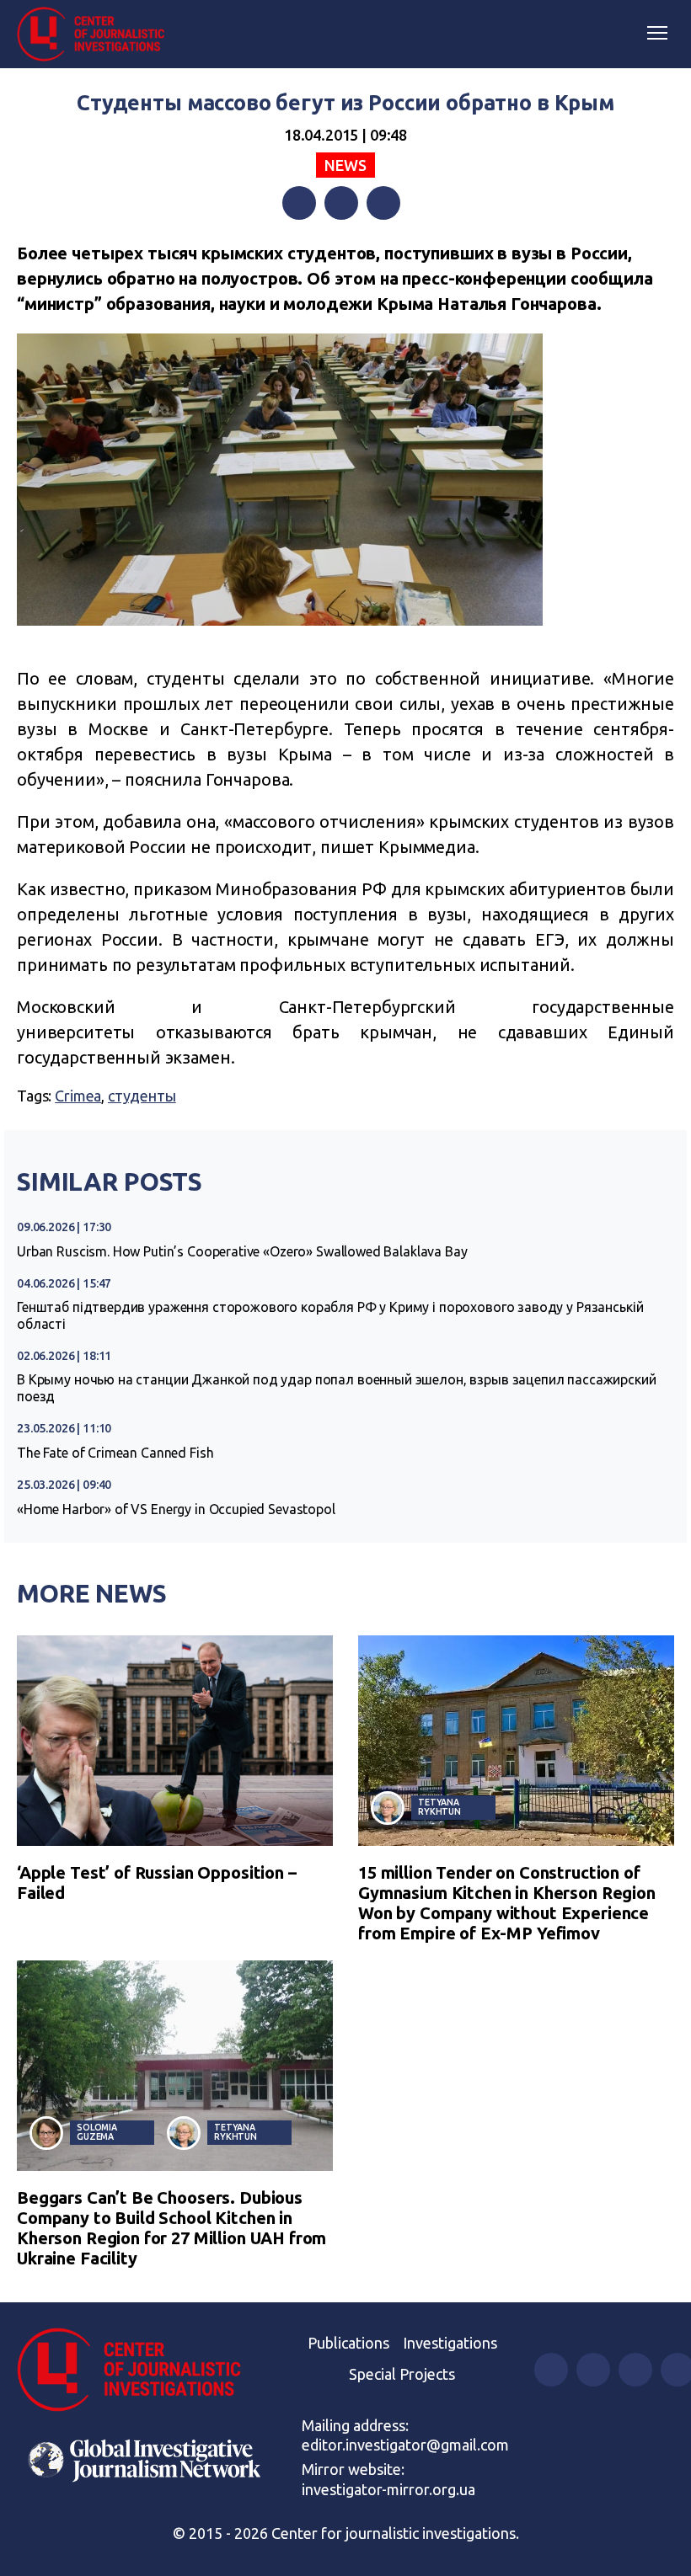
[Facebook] (299, 203)
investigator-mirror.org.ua (388, 2489)
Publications (348, 2343)
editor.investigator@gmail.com (405, 2445)
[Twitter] (341, 203)
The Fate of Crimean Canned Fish (115, 1453)
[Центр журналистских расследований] (97, 35)
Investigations (450, 2343)
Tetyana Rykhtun (439, 1807)
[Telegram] (383, 203)
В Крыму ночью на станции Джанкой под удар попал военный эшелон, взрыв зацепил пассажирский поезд (337, 1388)
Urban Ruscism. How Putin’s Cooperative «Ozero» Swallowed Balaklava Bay (242, 1251)
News (345, 165)
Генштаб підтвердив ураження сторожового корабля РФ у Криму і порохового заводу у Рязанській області (330, 1315)
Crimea (78, 1096)
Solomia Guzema (97, 2132)
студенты (142, 1096)
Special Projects (402, 2374)
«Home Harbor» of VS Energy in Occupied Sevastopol (176, 1509)
